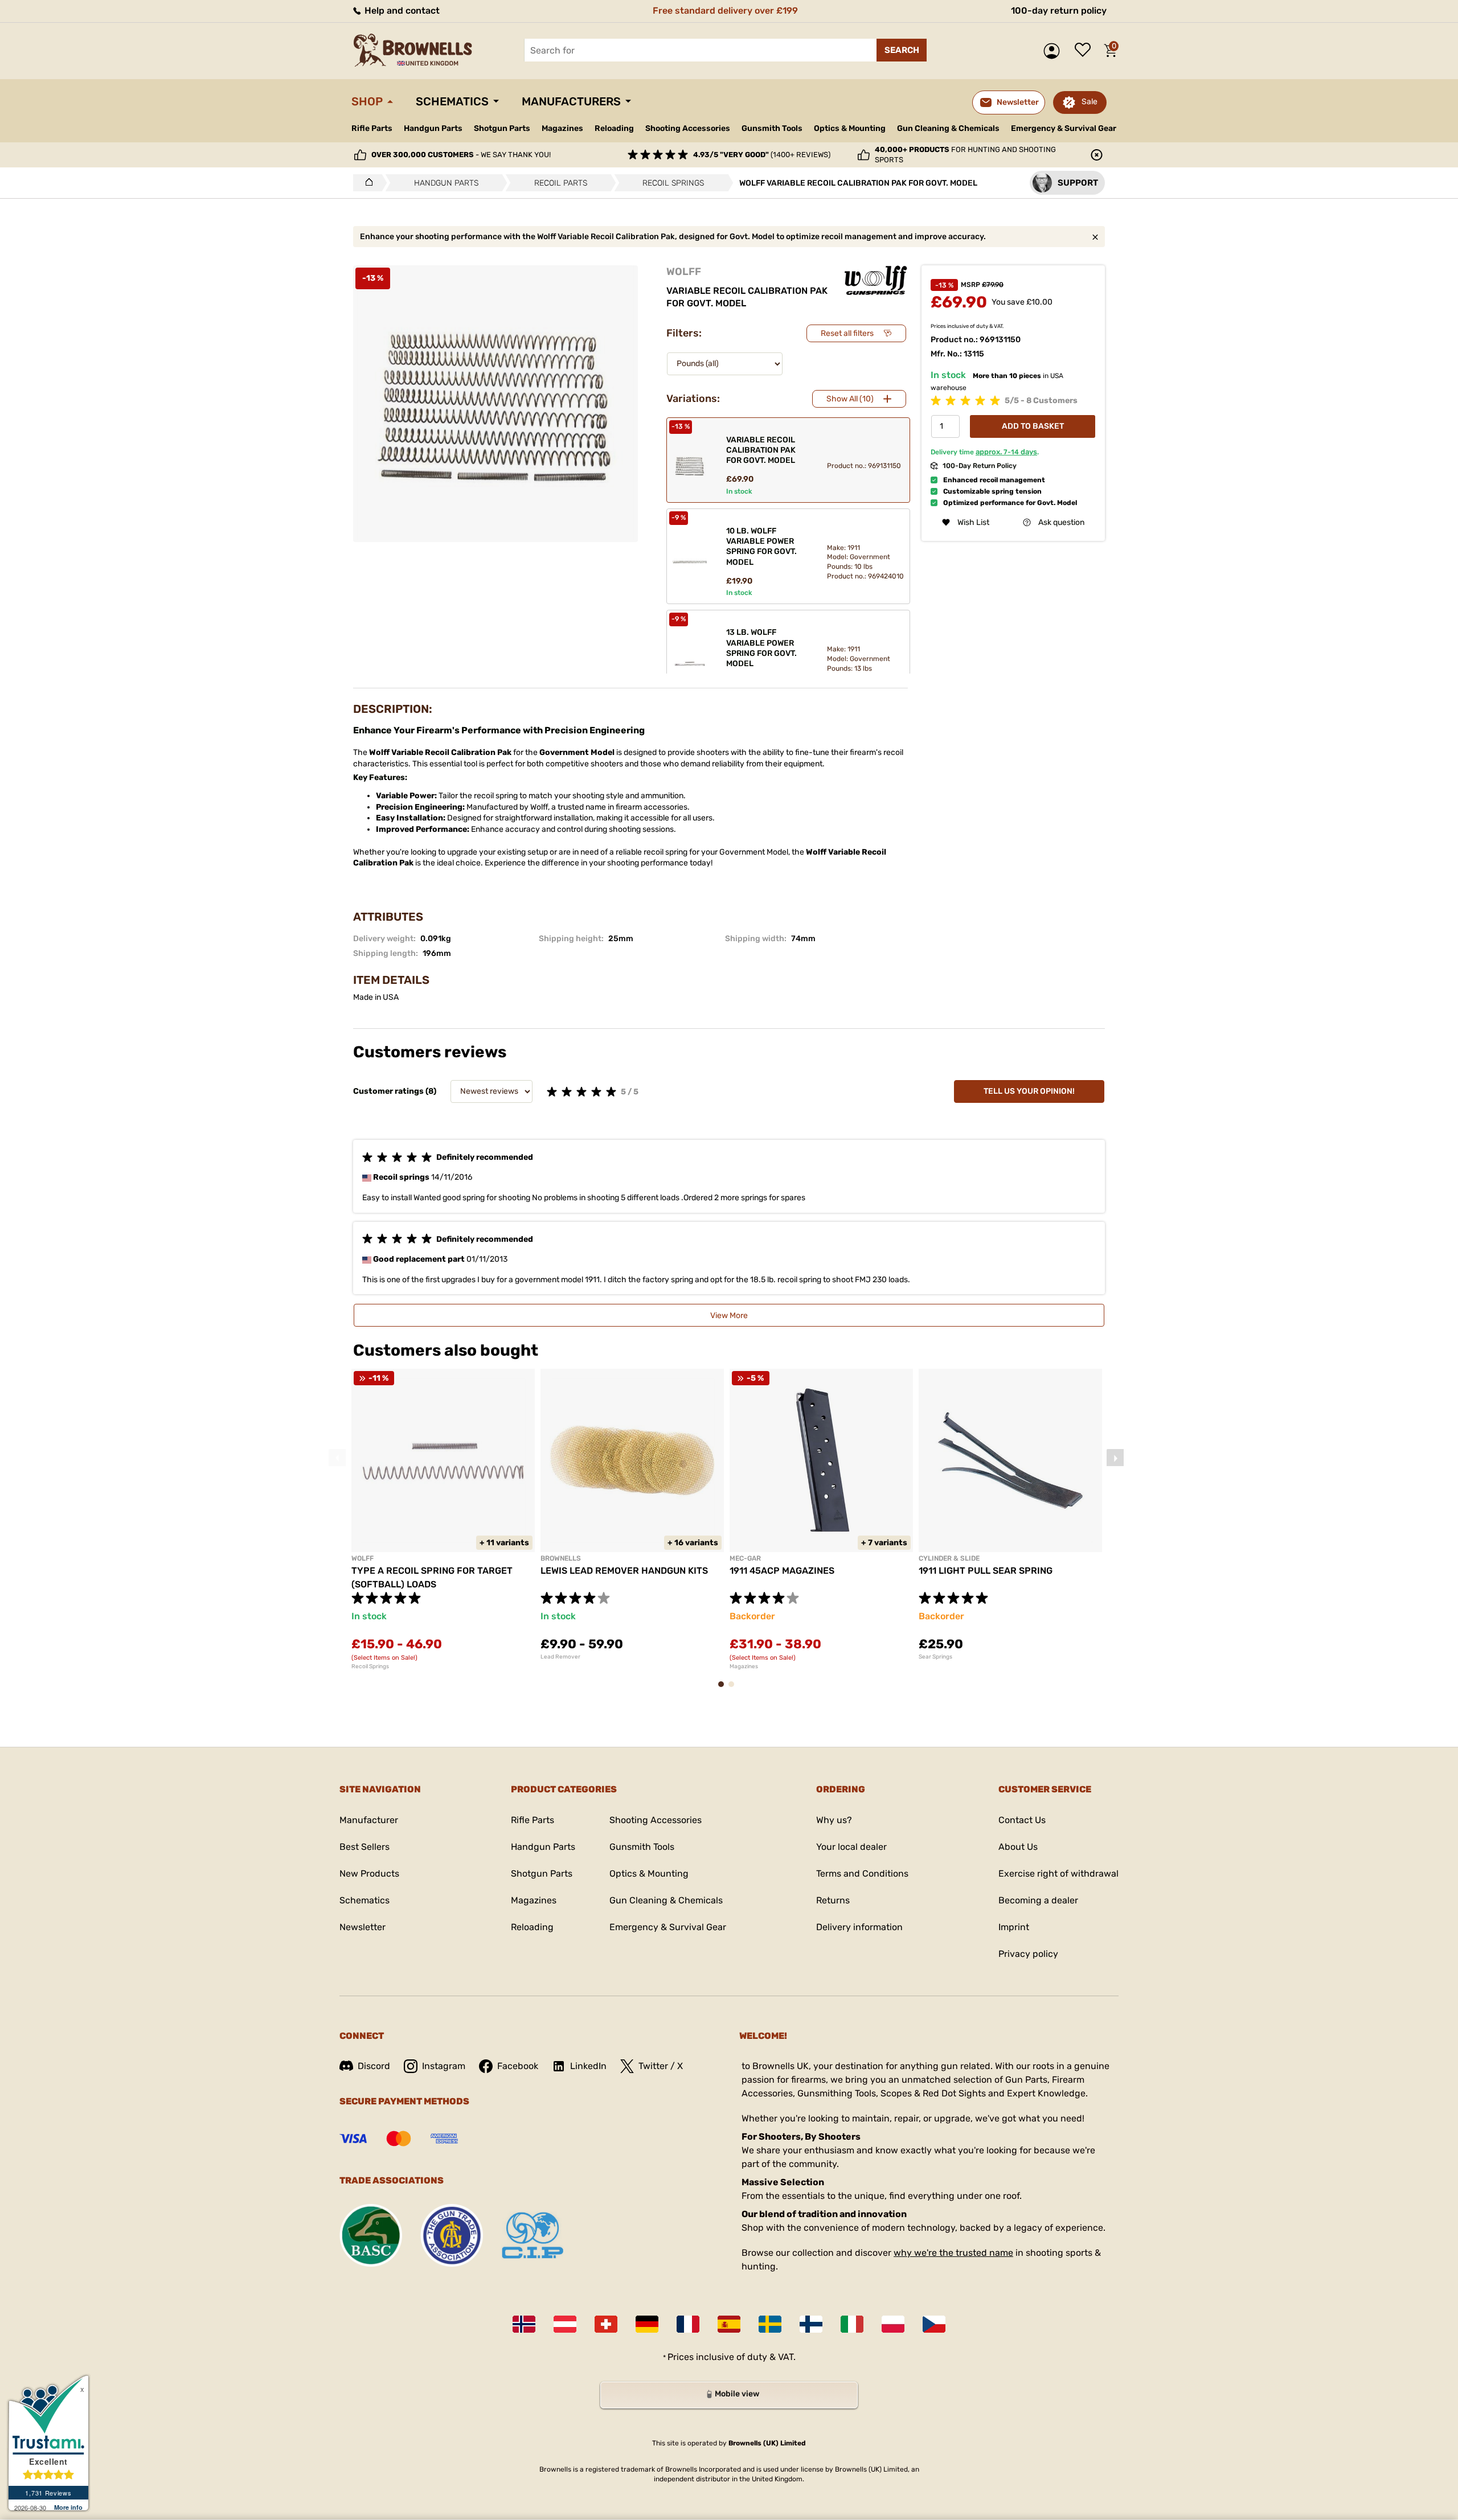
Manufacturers (571, 101)
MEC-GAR (745, 1558)
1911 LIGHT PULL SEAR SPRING (986, 1571)
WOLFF (684, 272)
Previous (337, 1458)
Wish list (1086, 51)
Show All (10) (850, 399)
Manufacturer (369, 1820)
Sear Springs (935, 1657)
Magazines (562, 128)
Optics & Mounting (850, 128)
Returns (833, 1900)
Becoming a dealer (1038, 1900)
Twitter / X (661, 2066)
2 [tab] (735, 1690)
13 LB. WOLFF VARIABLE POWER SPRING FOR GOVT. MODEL (761, 648)
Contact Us (1022, 1820)
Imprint (1014, 1927)
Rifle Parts (372, 128)
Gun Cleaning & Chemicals (948, 128)
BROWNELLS (561, 1558)
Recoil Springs (370, 1667)
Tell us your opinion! (1029, 1091)
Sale (1090, 102)
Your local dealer (851, 1847)
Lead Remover (560, 1657)
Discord (374, 2066)
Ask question (1061, 522)
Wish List (973, 522)
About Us (1018, 1847)
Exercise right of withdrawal (1058, 1873)
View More (729, 1316)
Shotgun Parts (502, 128)
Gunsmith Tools (772, 128)
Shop (367, 101)
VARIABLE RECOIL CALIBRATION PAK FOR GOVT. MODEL (761, 450)
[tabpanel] (443, 1519)
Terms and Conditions (862, 1873)
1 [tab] (724, 1690)
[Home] (366, 183)
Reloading (614, 128)
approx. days (1006, 452)
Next (1115, 1458)
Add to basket (1033, 426)
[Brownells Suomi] (811, 2324)
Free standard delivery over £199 (725, 11)
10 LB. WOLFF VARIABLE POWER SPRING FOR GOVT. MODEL (761, 547)
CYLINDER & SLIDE (949, 1558)
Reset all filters (847, 333)
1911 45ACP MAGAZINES (782, 1571)
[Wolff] (876, 280)
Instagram (444, 2066)
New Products (369, 1873)
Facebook (518, 2066)
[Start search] (902, 50)
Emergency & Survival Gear (1064, 128)
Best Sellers (364, 1847)
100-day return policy (1059, 11)
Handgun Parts (433, 128)
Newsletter (363, 1927)
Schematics (452, 101)
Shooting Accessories (688, 128)
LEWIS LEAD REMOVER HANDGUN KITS (624, 1571)
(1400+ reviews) (762, 155)
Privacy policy (1028, 1954)
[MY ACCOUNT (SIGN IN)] (1054, 51)
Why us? (834, 1820)
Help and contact (401, 11)
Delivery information (859, 1927)
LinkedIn (588, 2066)
